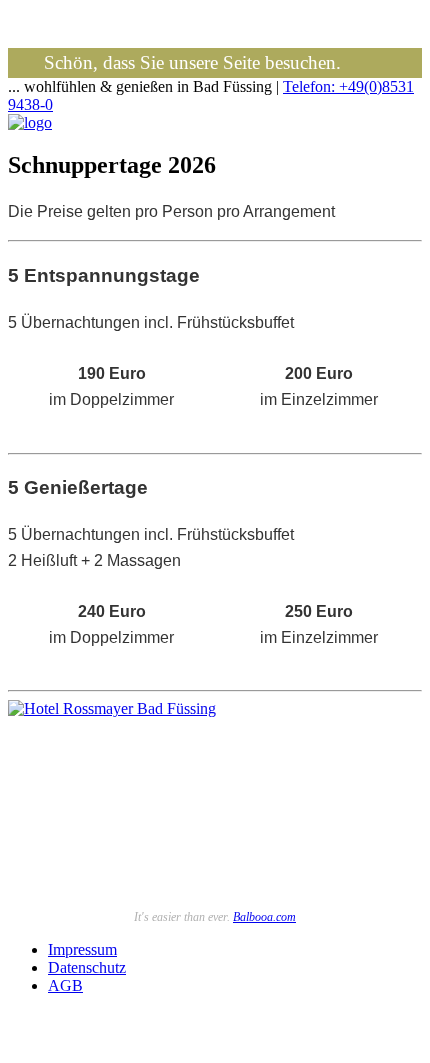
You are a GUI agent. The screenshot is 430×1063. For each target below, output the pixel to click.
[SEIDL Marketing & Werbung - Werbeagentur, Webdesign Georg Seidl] (28, 1045)
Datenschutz (87, 967)
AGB (65, 985)
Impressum (82, 949)
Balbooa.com (264, 917)
